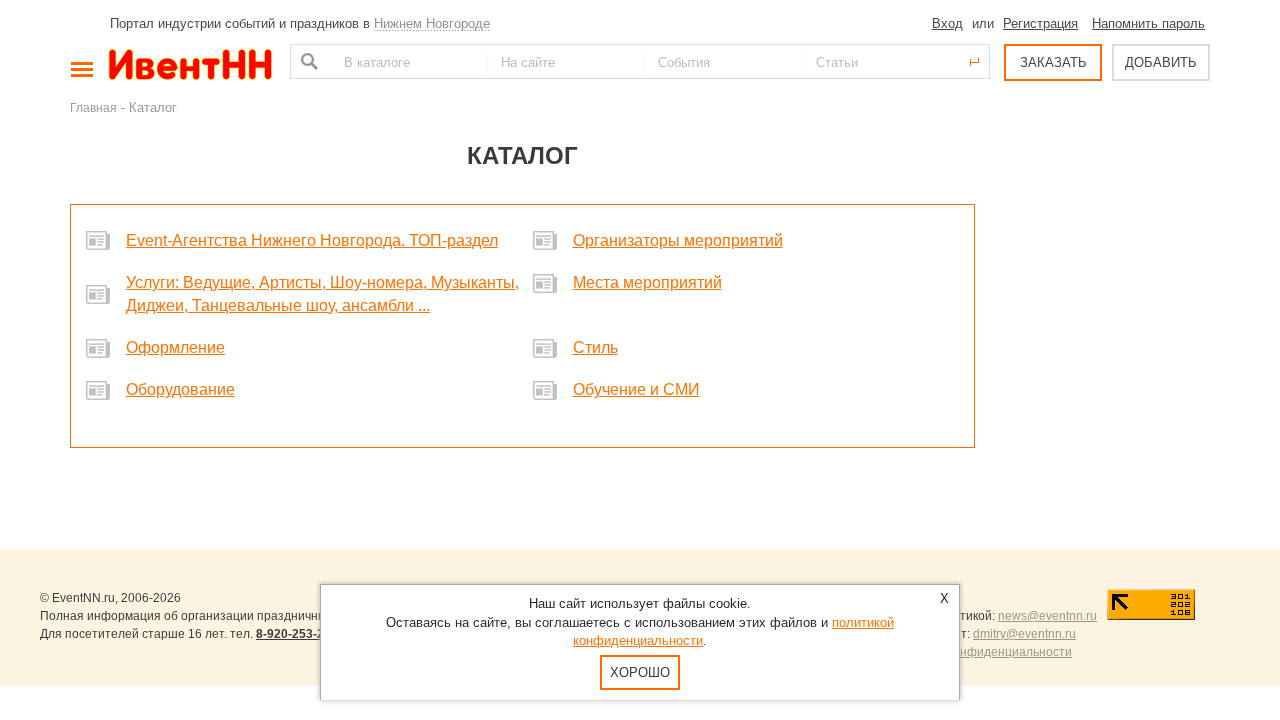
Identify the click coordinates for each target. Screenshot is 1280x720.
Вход (947, 23)
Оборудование (180, 389)
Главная (93, 107)
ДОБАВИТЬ (1161, 62)
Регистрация (1040, 23)
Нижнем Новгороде (432, 23)
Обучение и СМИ (636, 389)
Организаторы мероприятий (678, 240)
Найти (307, 61)
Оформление (175, 347)
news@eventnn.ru (1047, 616)
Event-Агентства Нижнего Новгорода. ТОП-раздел (312, 240)
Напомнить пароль (1148, 23)
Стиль (595, 347)
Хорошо (640, 672)
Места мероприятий (647, 282)
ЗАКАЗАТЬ (1053, 62)
